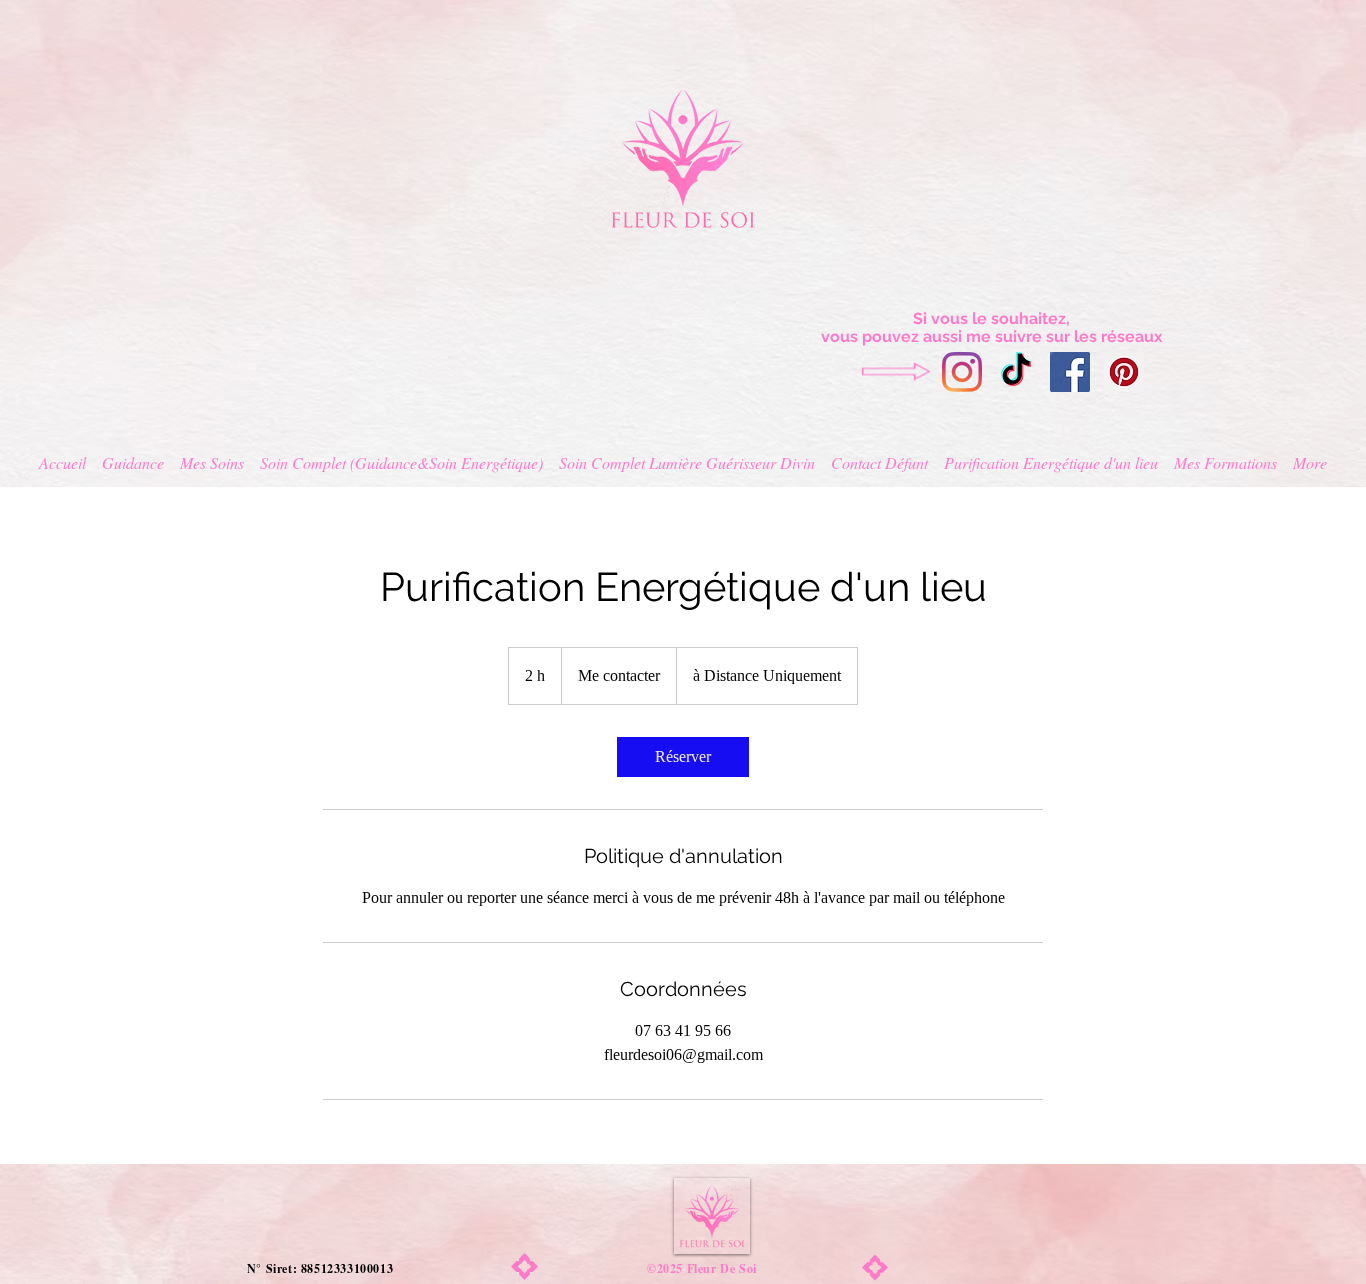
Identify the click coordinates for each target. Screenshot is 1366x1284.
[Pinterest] (1124, 372)
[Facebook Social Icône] (1070, 372)
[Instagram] (962, 372)
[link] (683, 757)
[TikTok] (1016, 372)
